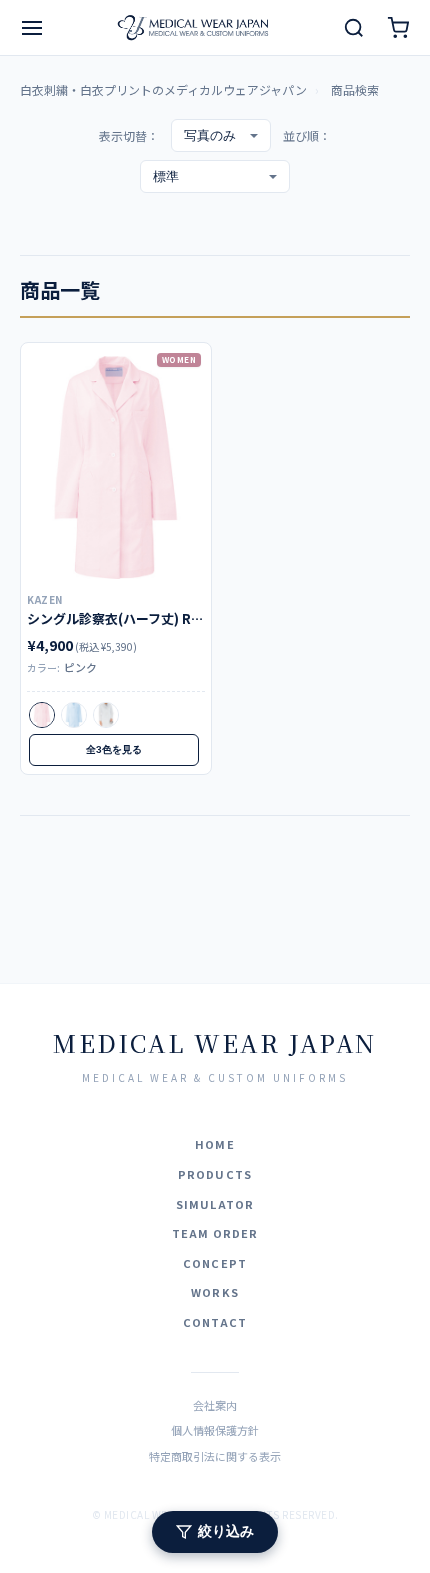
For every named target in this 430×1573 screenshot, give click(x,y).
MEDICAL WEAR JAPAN (214, 1042)
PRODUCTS (215, 1174)
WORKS (215, 1292)
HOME (214, 1144)
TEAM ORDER (215, 1233)
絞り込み (226, 1531)
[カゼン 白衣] (116, 467)
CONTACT (215, 1322)
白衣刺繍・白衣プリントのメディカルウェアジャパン (163, 89)
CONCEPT (215, 1263)
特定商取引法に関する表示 (215, 1456)
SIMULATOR (215, 1204)
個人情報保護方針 (215, 1430)
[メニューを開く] (32, 28)
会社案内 (215, 1405)
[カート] (398, 28)
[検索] (354, 28)
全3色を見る (114, 749)
